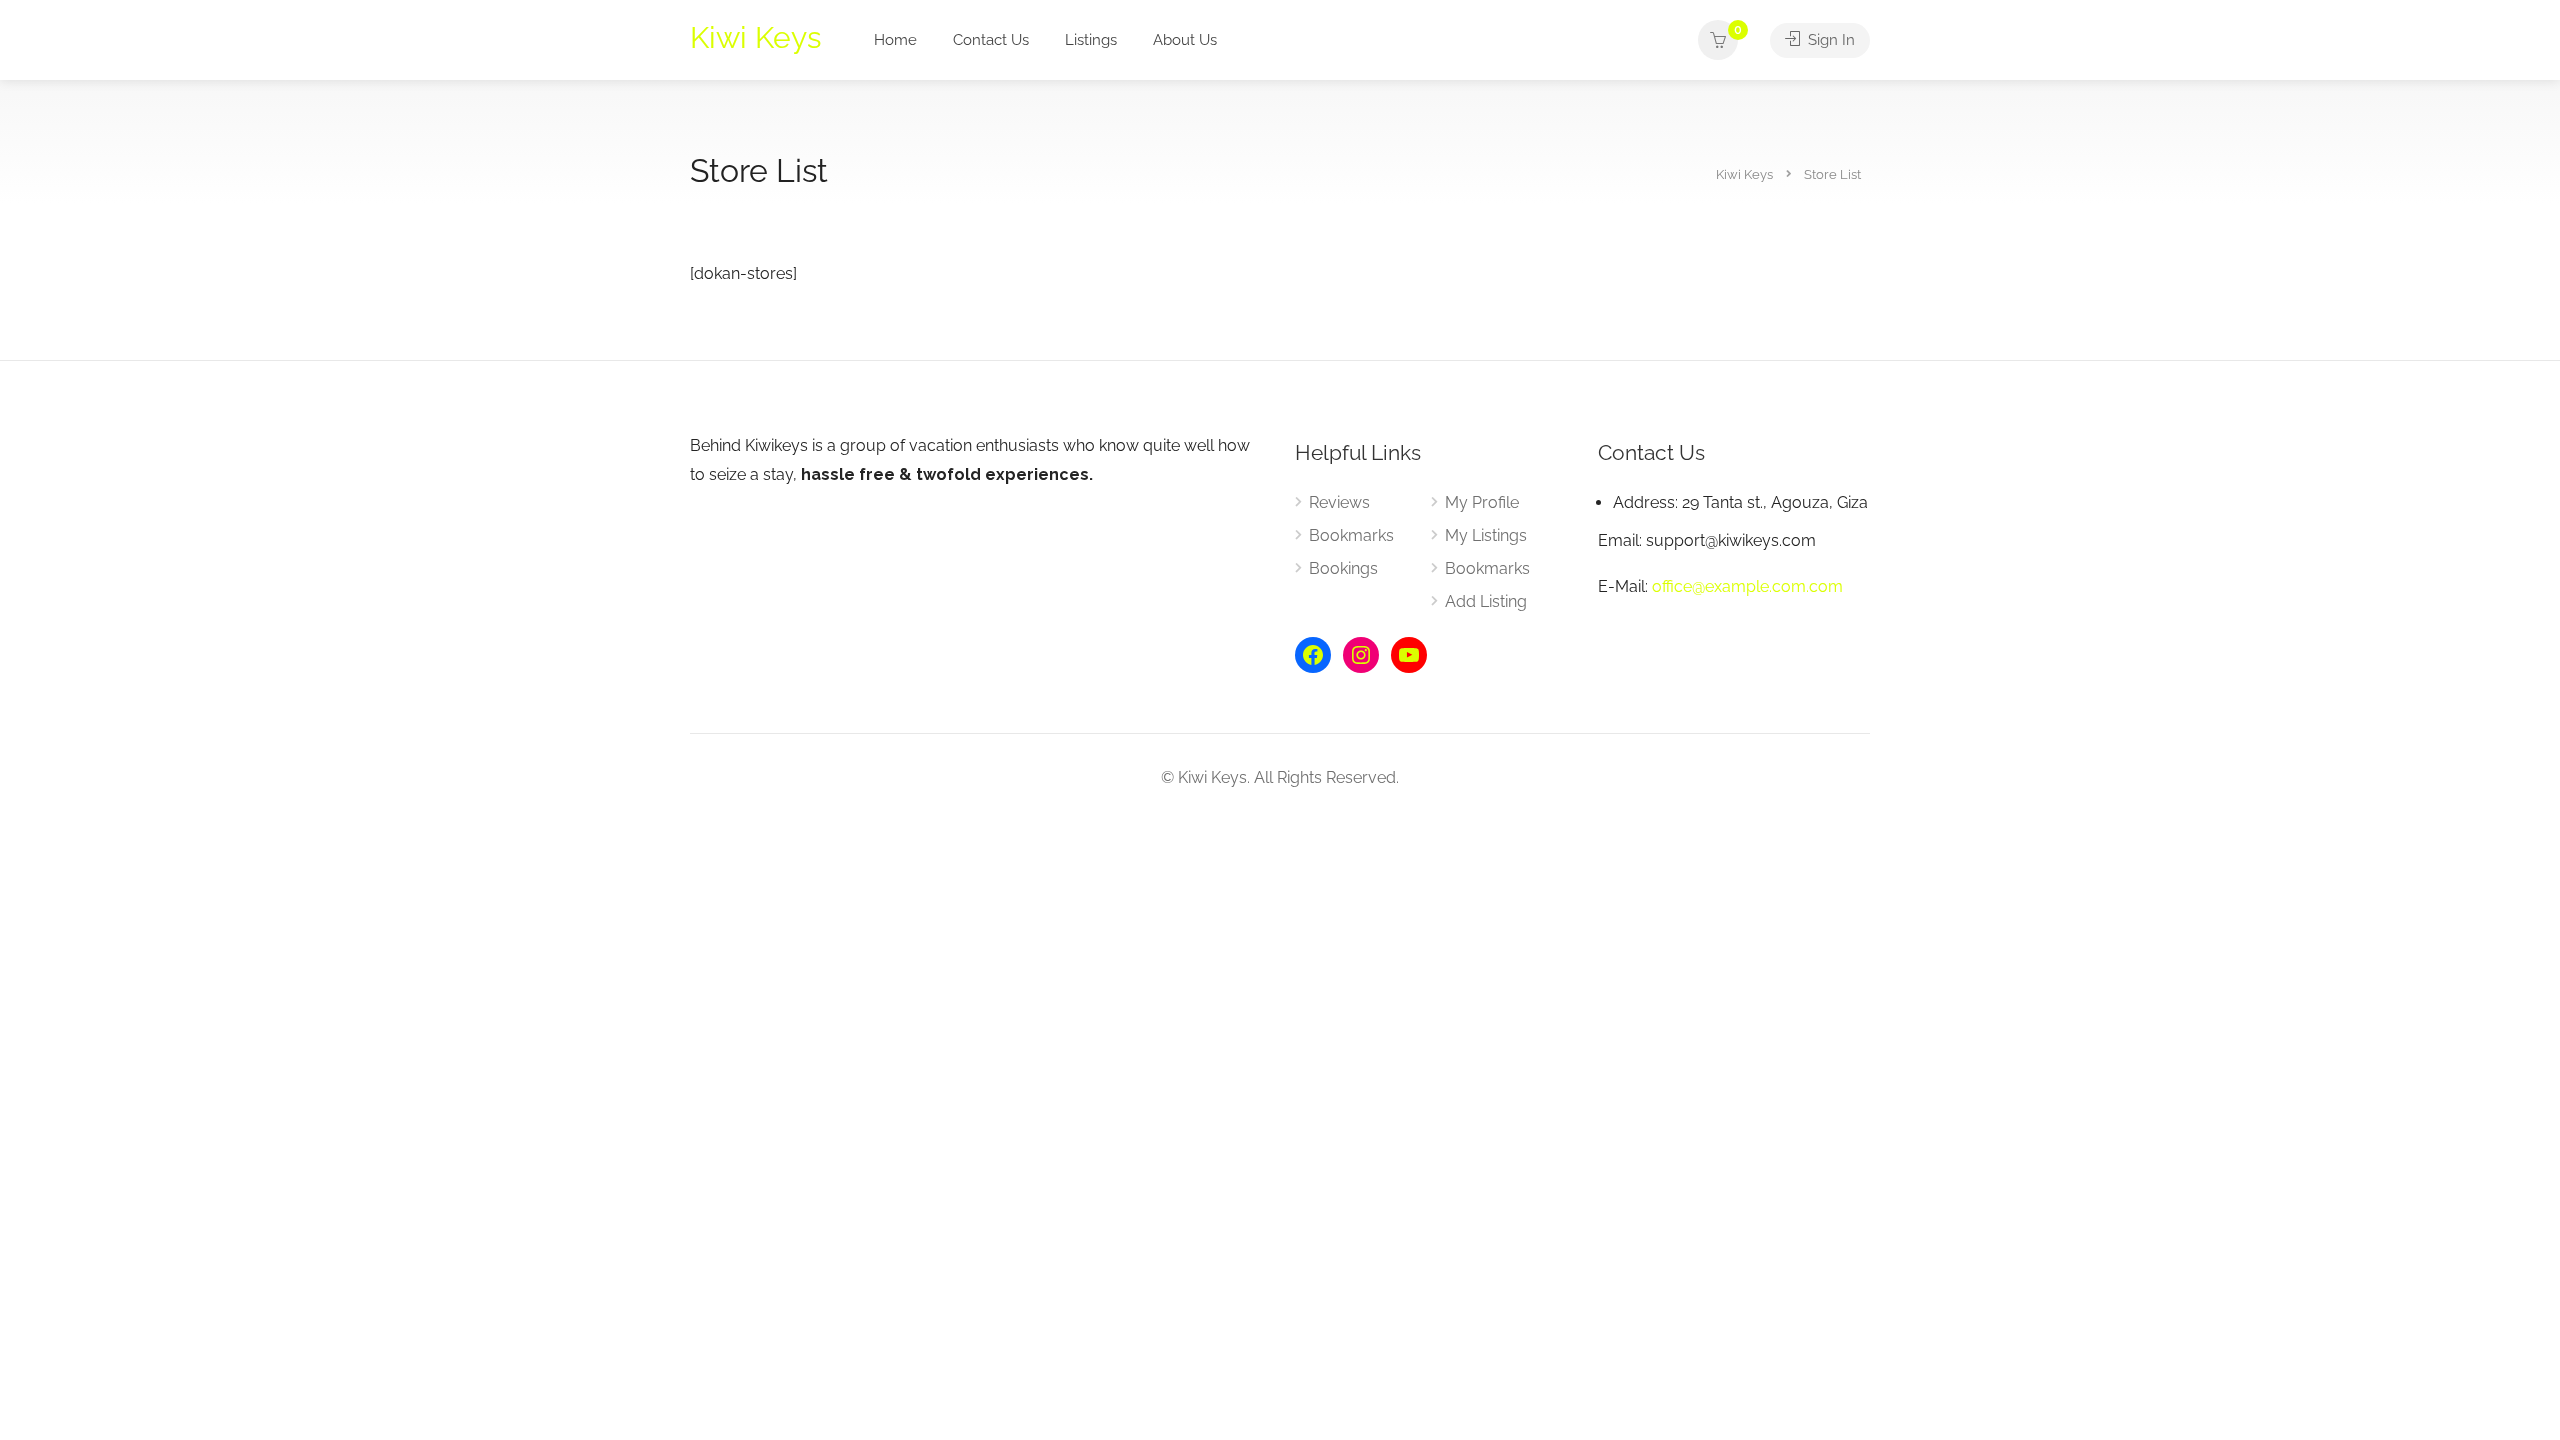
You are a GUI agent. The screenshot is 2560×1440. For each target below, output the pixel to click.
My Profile (1482, 502)
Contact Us (991, 40)
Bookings (1343, 568)
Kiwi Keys (755, 37)
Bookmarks (1351, 535)
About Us (1185, 40)
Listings (1091, 40)
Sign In (1829, 40)
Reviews (1339, 502)
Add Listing (1486, 601)
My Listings (1486, 535)
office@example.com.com (1747, 586)
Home (895, 40)
